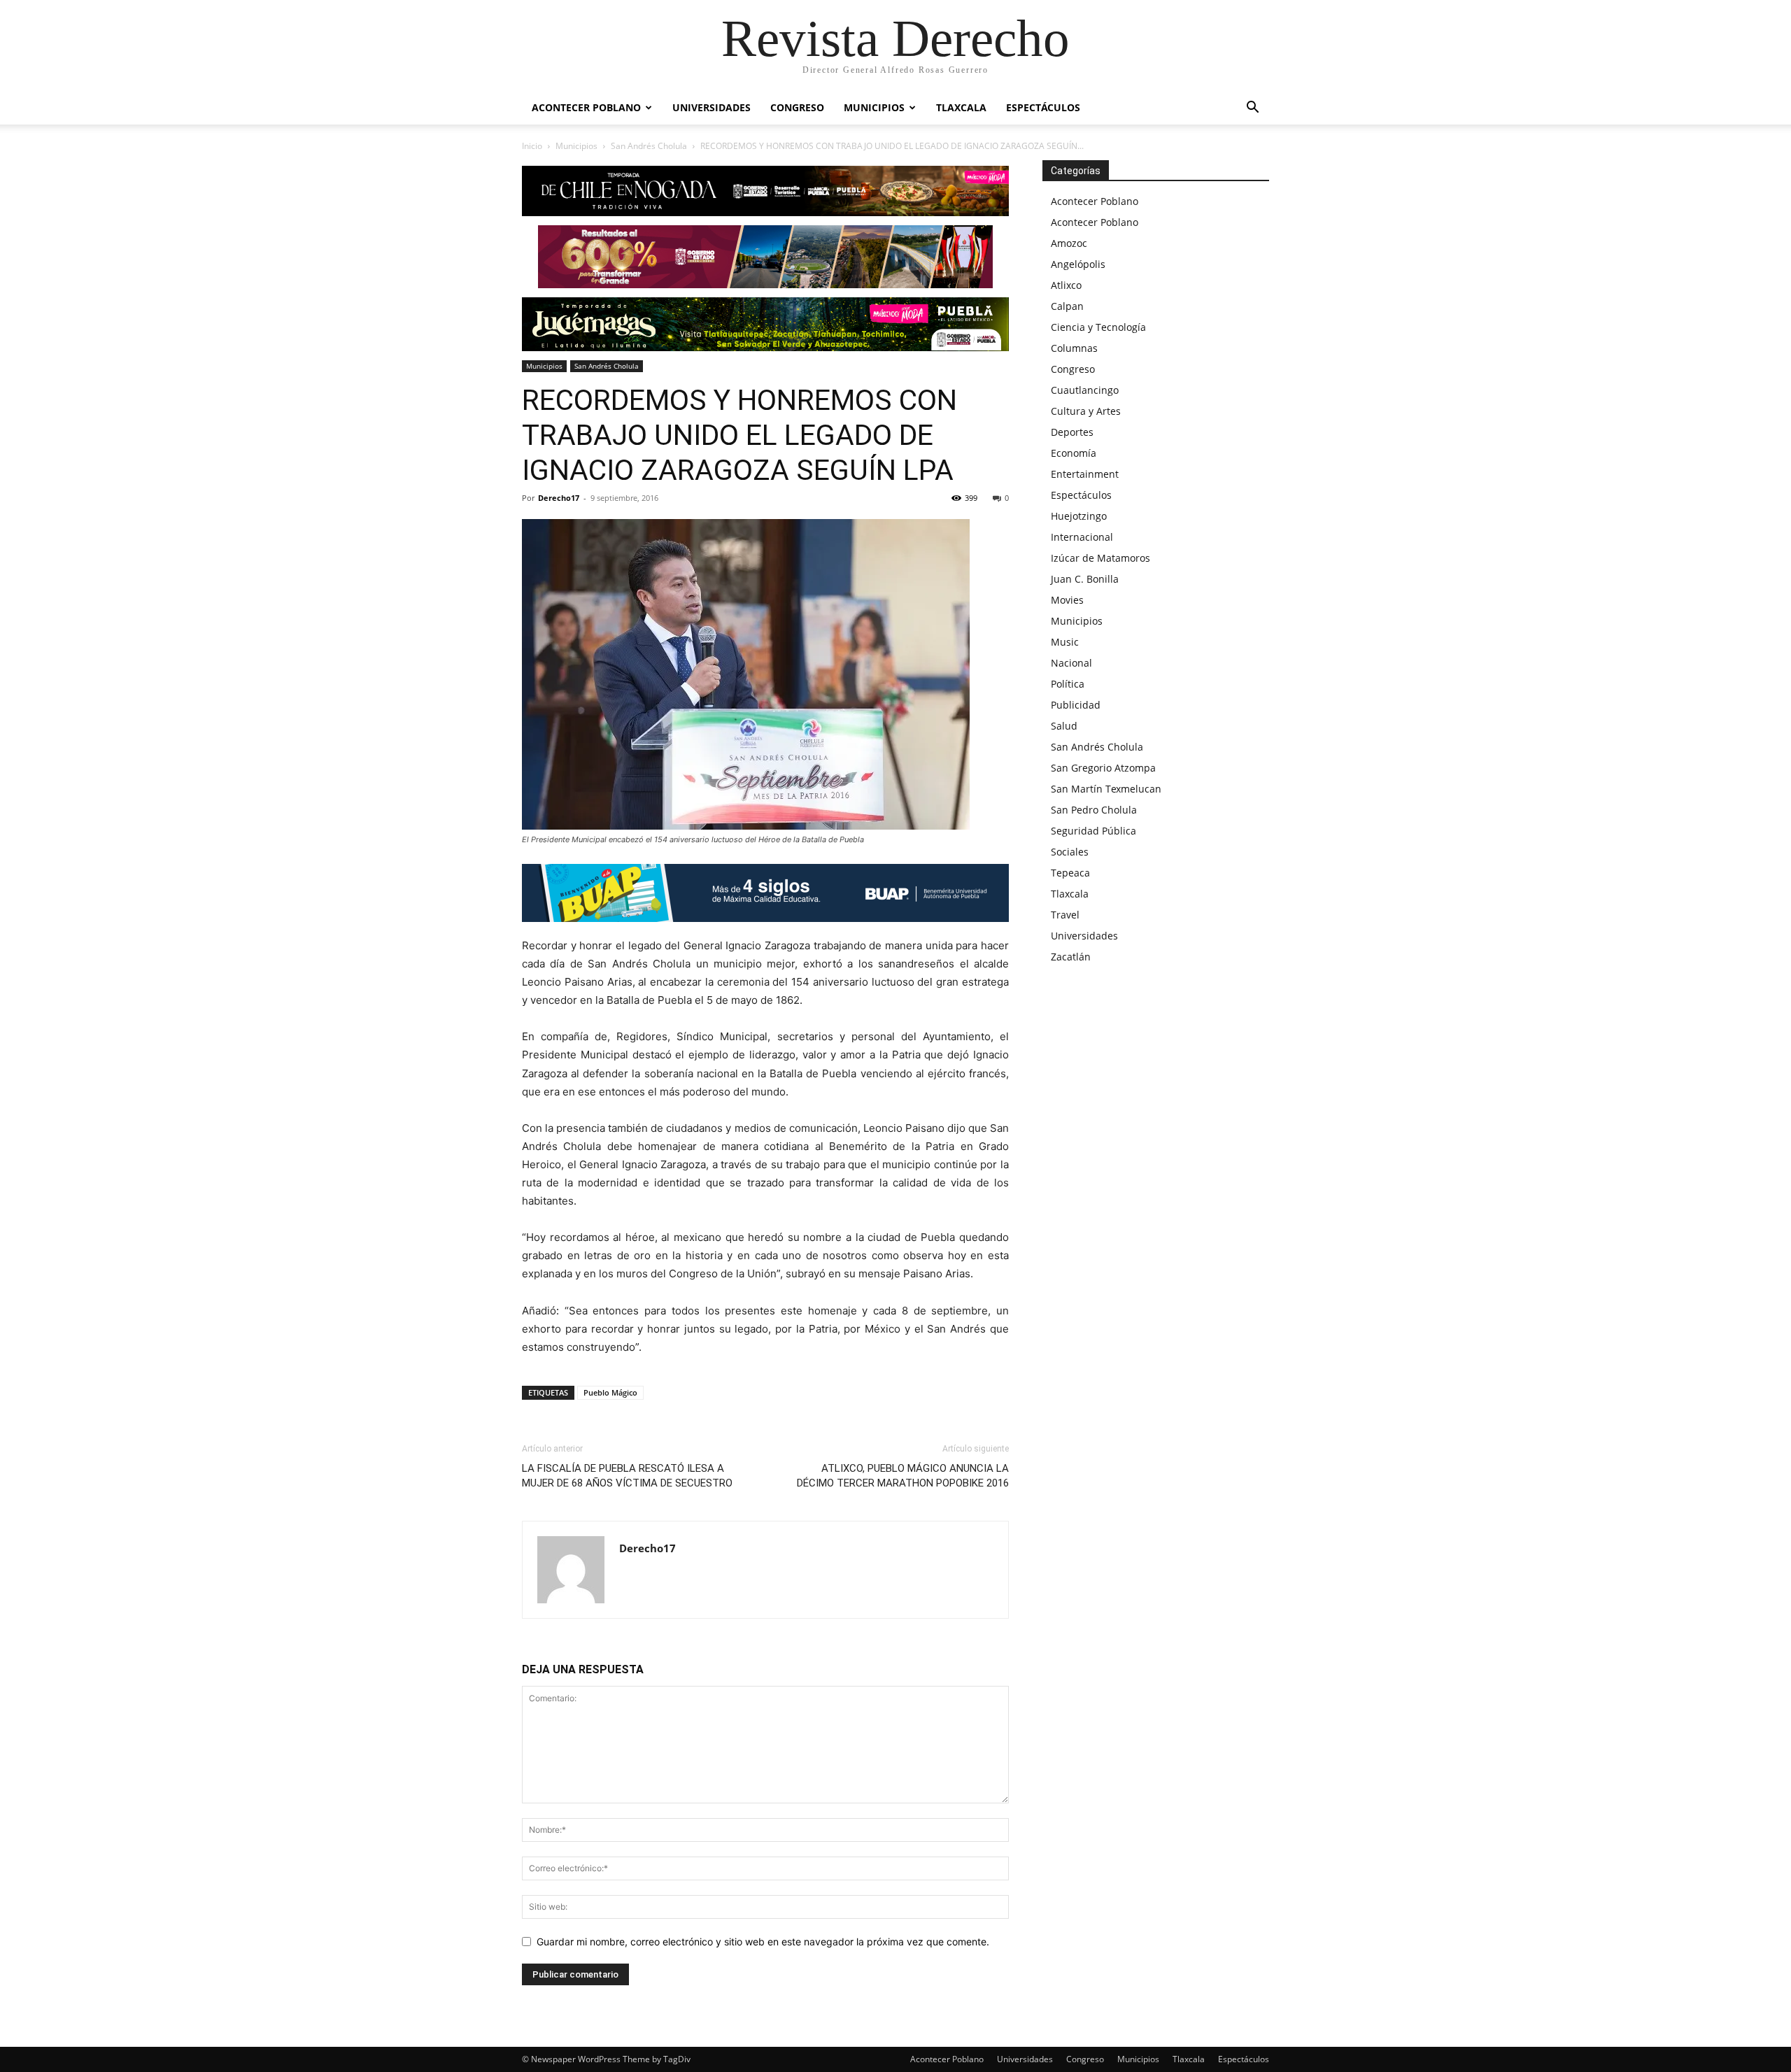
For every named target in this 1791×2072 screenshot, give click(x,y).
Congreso (797, 107)
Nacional (1071, 663)
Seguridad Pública (1093, 831)
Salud (1064, 726)
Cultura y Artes (1086, 411)
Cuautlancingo (1085, 390)
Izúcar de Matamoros (1100, 558)
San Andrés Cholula (649, 146)
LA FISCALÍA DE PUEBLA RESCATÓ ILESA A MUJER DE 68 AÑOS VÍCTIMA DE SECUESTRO (627, 1476)
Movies (1067, 600)
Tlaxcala (961, 107)
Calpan (1067, 306)
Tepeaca (1070, 873)
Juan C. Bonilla (1085, 579)
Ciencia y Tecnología (1098, 327)
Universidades (712, 107)
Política (1068, 684)
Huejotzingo (1079, 516)
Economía (1074, 453)
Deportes (1072, 432)
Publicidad (1076, 705)
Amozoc (1069, 243)
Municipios (874, 107)
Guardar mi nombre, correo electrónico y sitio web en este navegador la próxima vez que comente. (763, 1942)
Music (1065, 642)
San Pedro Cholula (1094, 810)
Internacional (1082, 537)
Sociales (1070, 852)
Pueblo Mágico (610, 1392)
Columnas (1074, 348)
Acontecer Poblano (586, 107)
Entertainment (1085, 474)
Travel (1065, 915)
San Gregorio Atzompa (1103, 768)
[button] (1252, 109)
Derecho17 (559, 498)
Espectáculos (1043, 107)
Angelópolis (1078, 264)
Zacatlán (1071, 957)
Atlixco (1066, 285)
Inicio (532, 146)
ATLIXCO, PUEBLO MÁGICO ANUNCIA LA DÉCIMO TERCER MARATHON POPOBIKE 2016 (903, 1476)
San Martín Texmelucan (1106, 789)
